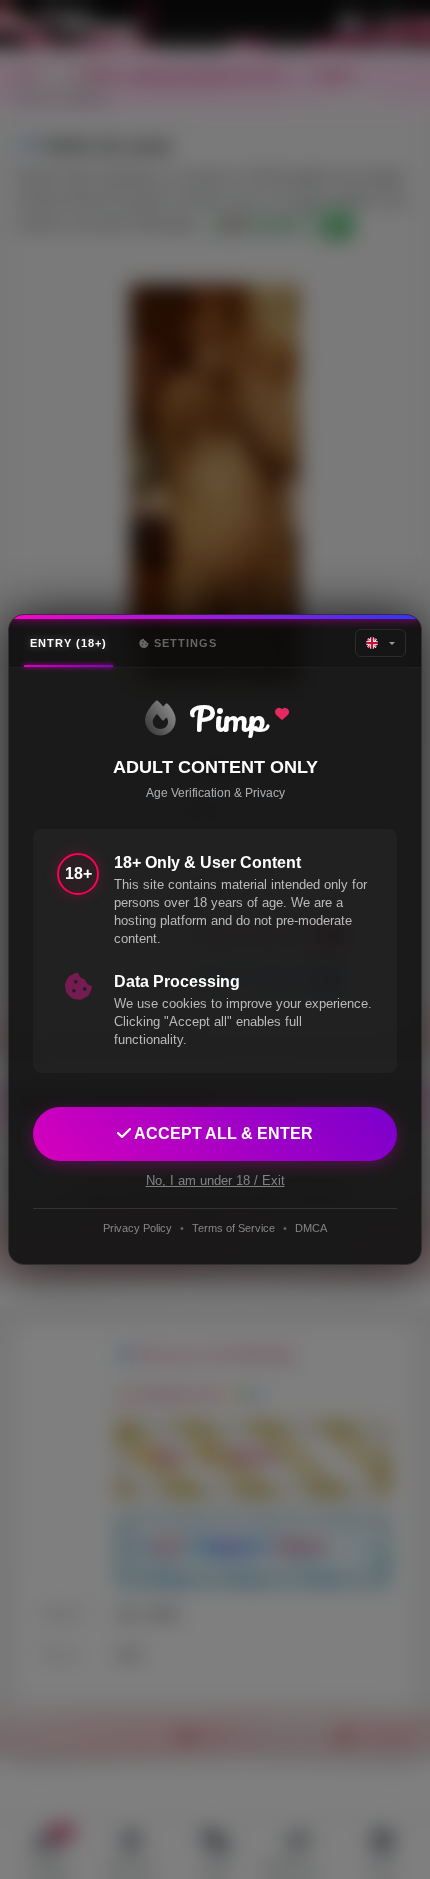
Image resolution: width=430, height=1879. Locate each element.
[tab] (68, 643)
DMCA (311, 1228)
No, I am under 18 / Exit (215, 1180)
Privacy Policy (137, 1228)
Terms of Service (233, 1228)
